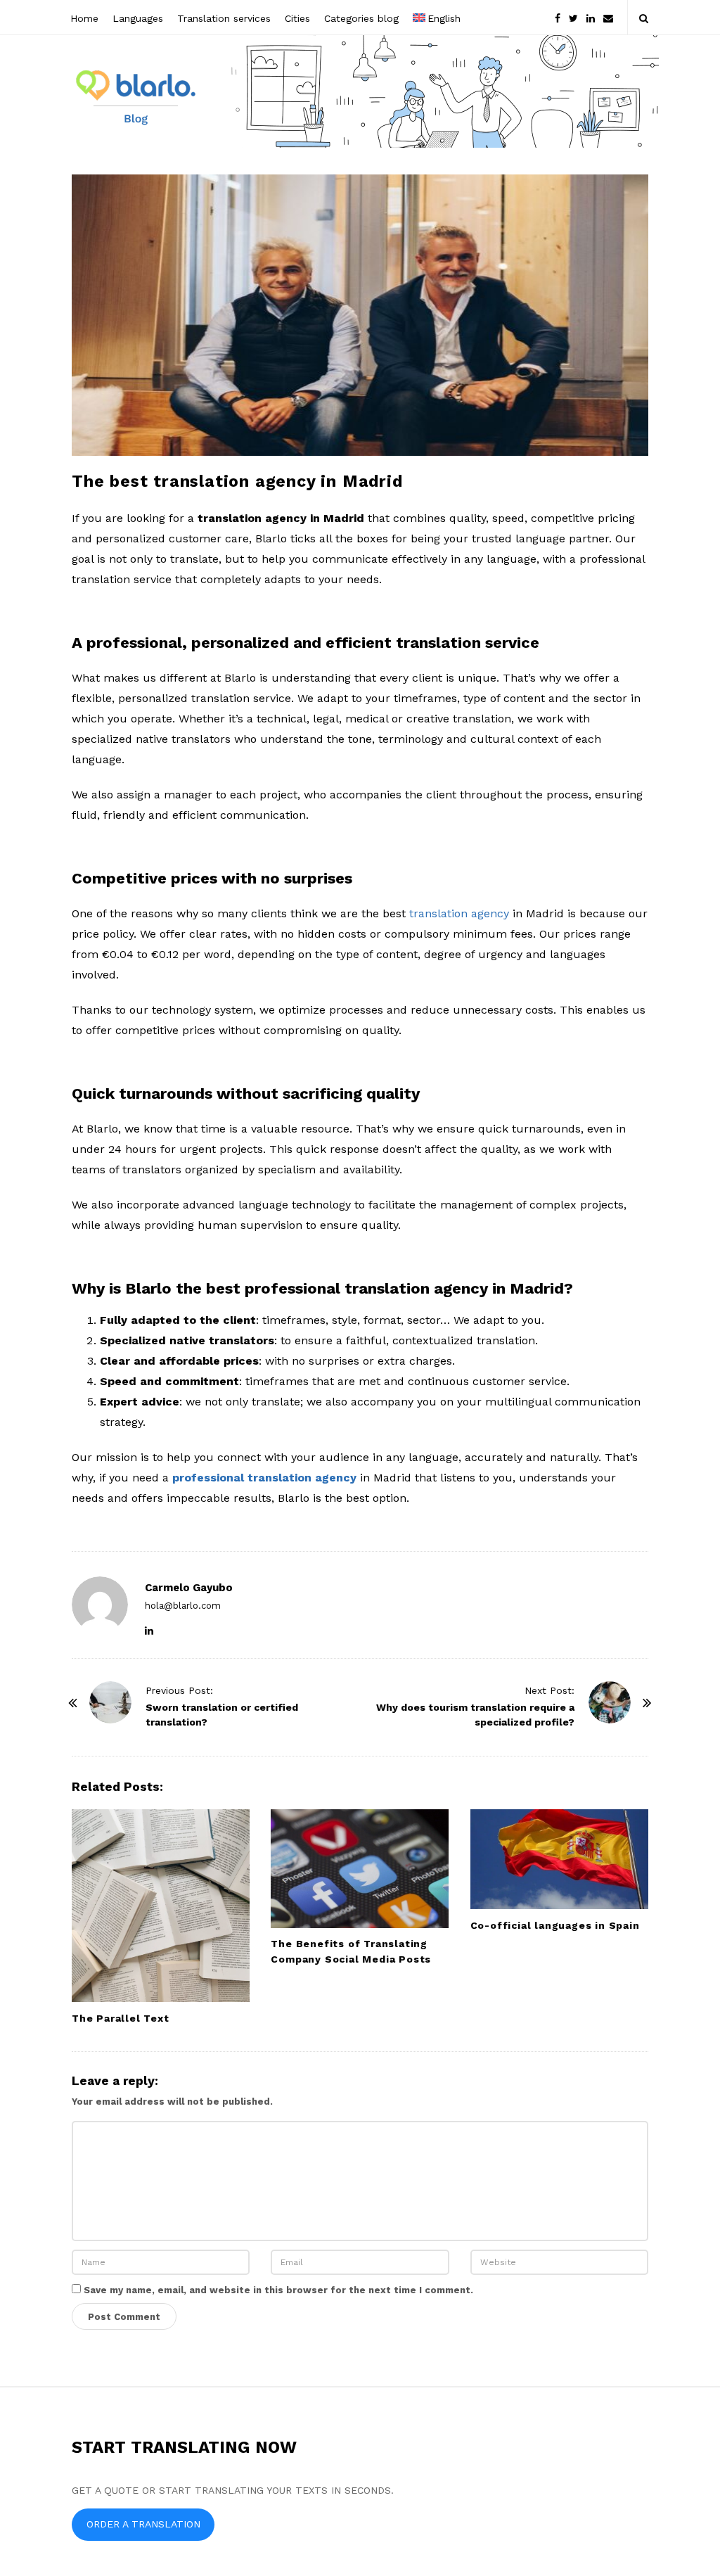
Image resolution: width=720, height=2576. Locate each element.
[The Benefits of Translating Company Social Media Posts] (360, 1869)
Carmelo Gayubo (189, 1588)
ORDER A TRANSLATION (143, 2524)
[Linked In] (591, 17)
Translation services (224, 18)
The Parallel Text (121, 2018)
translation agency (459, 913)
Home (84, 18)
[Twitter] (573, 17)
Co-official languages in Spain (555, 1925)
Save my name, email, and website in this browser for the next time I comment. (278, 2290)
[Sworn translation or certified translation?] (110, 1702)
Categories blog (361, 18)
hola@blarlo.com (183, 1606)
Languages (138, 18)
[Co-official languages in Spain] (559, 1859)
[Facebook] (558, 17)
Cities (297, 18)
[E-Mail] (608, 17)
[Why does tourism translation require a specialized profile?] (610, 1702)
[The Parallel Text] (161, 1906)
